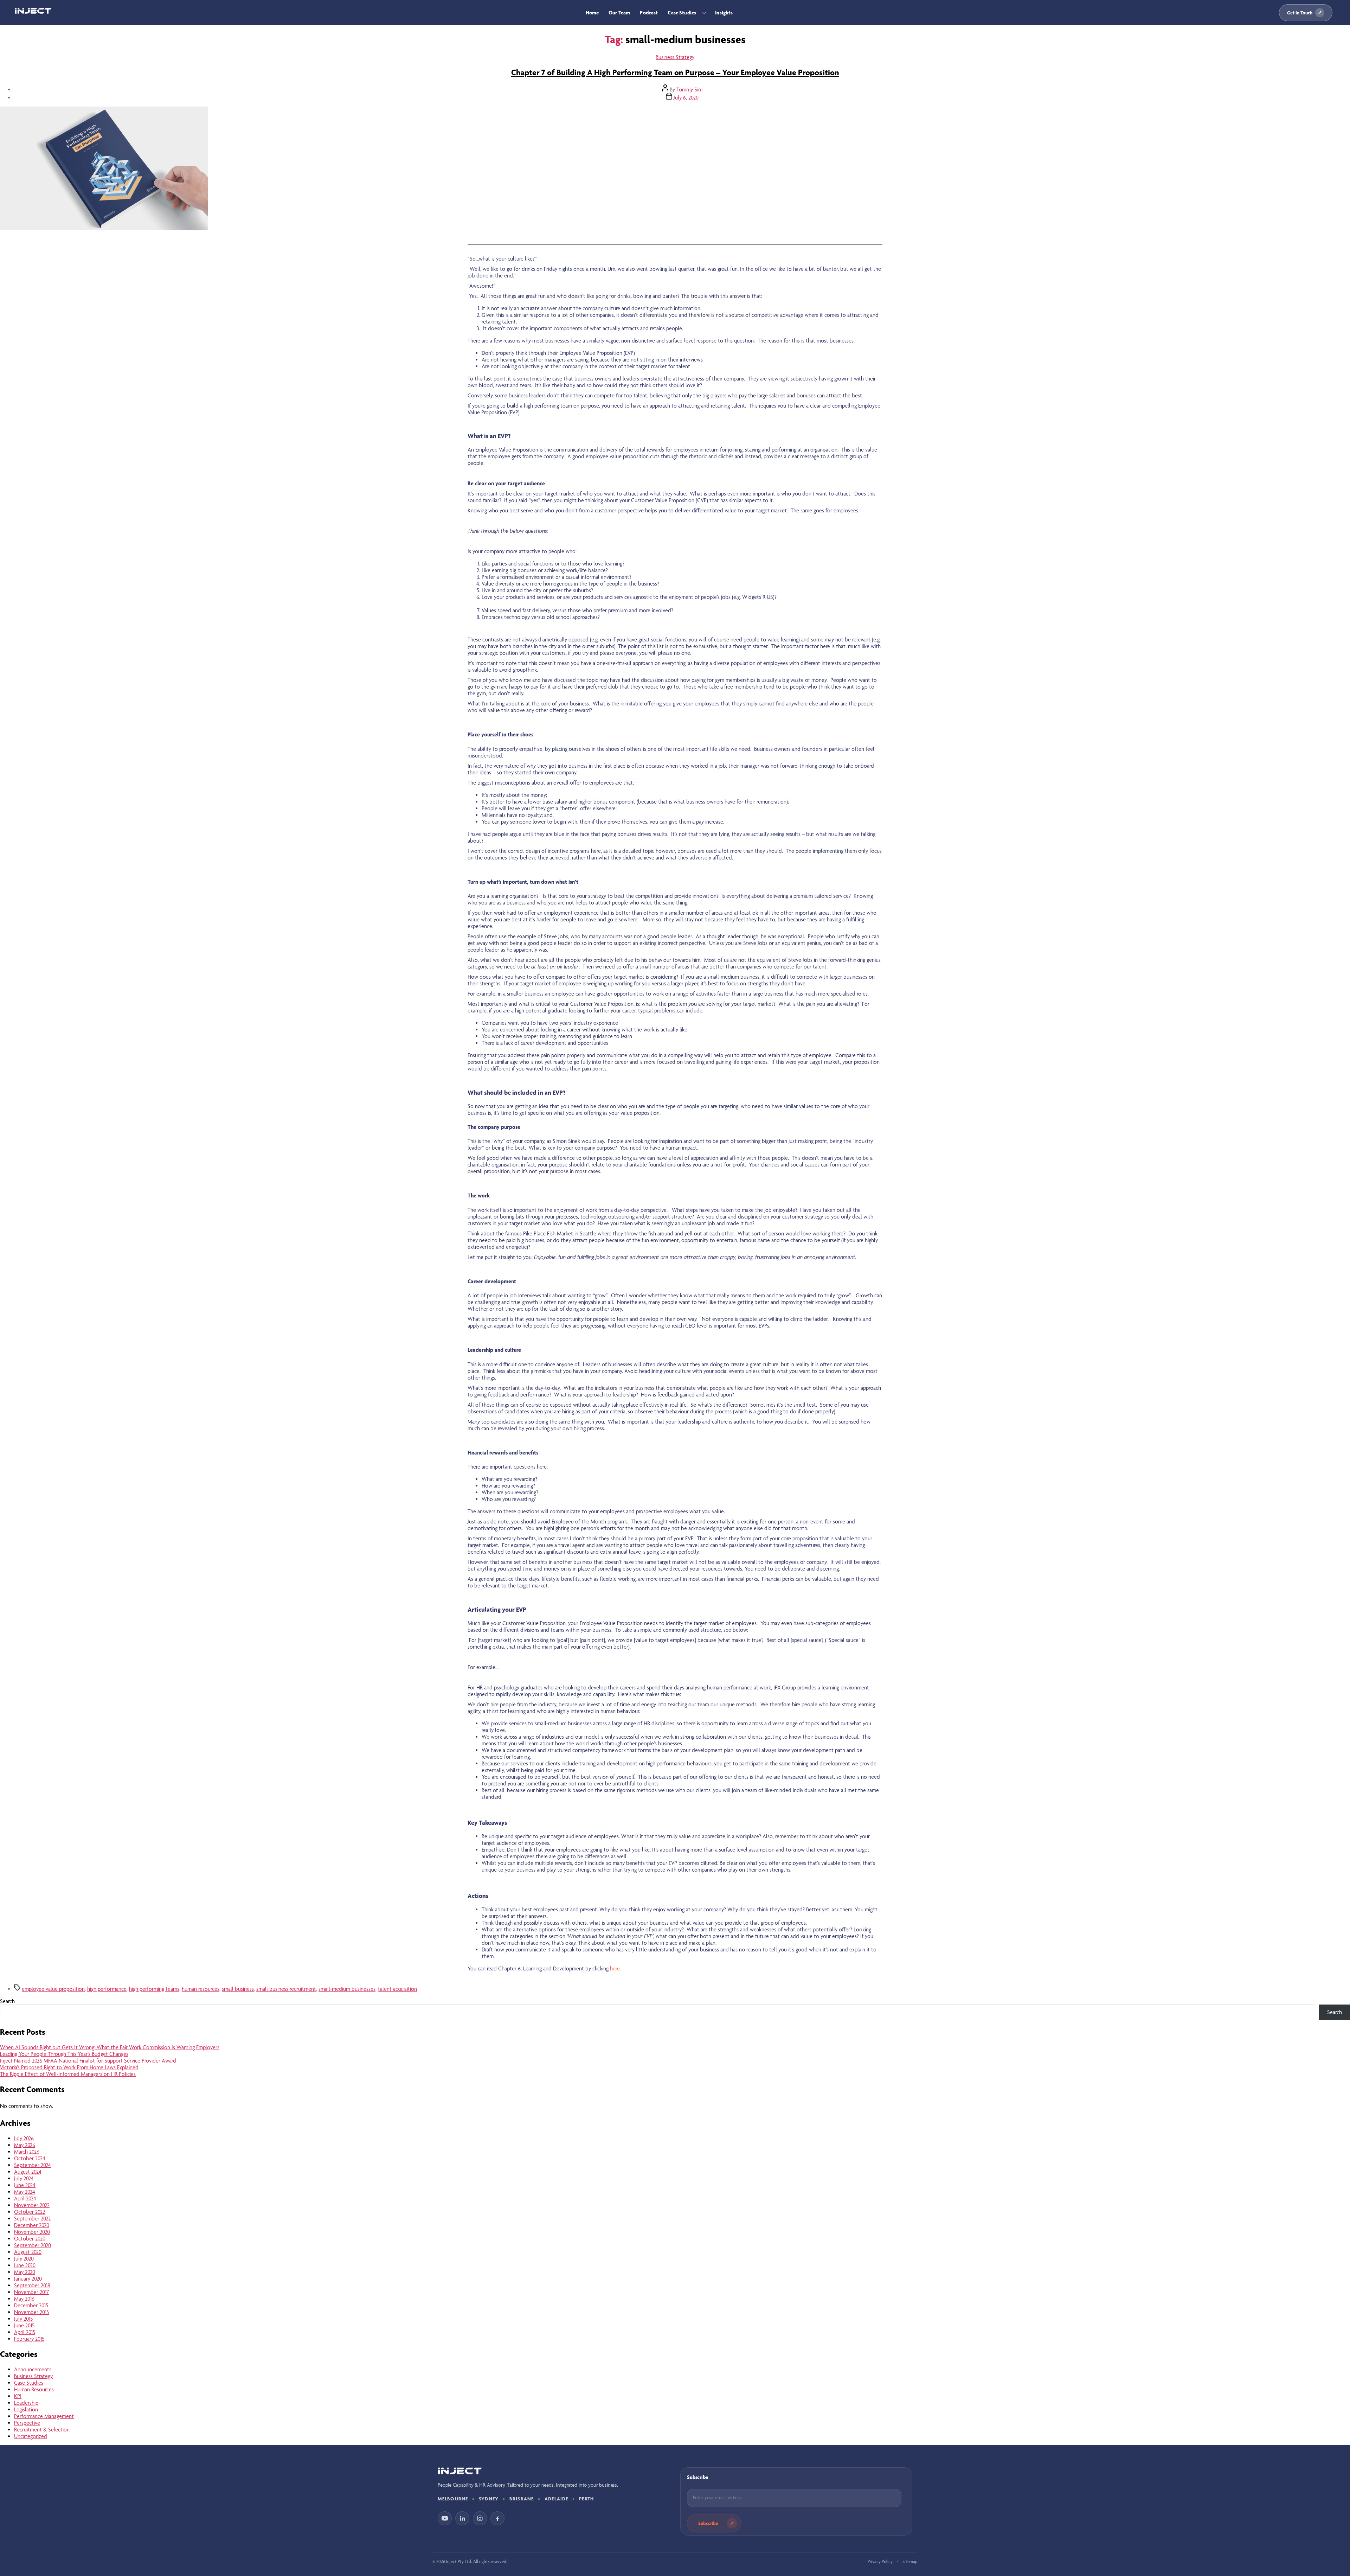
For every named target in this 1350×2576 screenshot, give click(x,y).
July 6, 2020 (686, 98)
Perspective (27, 2423)
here (615, 1968)
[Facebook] (497, 2518)
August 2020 (28, 2252)
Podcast (649, 13)
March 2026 (27, 2152)
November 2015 (31, 2312)
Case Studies (682, 13)
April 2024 (25, 2198)
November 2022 (32, 2205)
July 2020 (24, 2259)
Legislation (26, 2409)
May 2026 (25, 2145)
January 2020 (28, 2279)
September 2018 (32, 2285)
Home (592, 13)
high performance (107, 1989)
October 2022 (30, 2212)
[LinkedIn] (462, 2518)
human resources (201, 1989)
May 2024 (25, 2192)
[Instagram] (480, 2518)
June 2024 (25, 2185)
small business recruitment (286, 1989)
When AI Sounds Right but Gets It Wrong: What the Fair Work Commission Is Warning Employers (110, 2047)
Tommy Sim (689, 90)
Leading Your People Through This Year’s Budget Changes (64, 2054)
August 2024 (28, 2172)
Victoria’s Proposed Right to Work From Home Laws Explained (69, 2067)
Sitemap (910, 2561)
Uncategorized (31, 2436)
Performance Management (44, 2416)
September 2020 (33, 2245)
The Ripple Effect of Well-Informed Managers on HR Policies (68, 2074)
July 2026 (24, 2138)
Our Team (619, 13)
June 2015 (24, 2325)
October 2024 (30, 2158)
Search (7, 2001)
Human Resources (34, 2389)
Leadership (26, 2403)
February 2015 (29, 2339)
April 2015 (25, 2332)
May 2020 (25, 2272)
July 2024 (24, 2178)
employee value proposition (53, 1989)
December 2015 (31, 2305)
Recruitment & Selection (42, 2430)
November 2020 (32, 2232)
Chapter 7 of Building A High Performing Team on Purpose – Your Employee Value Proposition (675, 72)
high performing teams (154, 1989)
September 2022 (32, 2219)
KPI (18, 2396)
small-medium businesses (347, 1989)
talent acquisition (397, 1989)
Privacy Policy (880, 2561)
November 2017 (31, 2292)
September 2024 (33, 2165)
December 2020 (32, 2225)
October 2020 (30, 2239)
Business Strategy (675, 57)
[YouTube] (445, 2518)
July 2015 (23, 2319)
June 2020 (25, 2265)
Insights (724, 13)
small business (238, 1989)
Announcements (33, 2369)
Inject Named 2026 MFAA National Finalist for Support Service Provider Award (88, 2061)
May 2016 (24, 2299)
